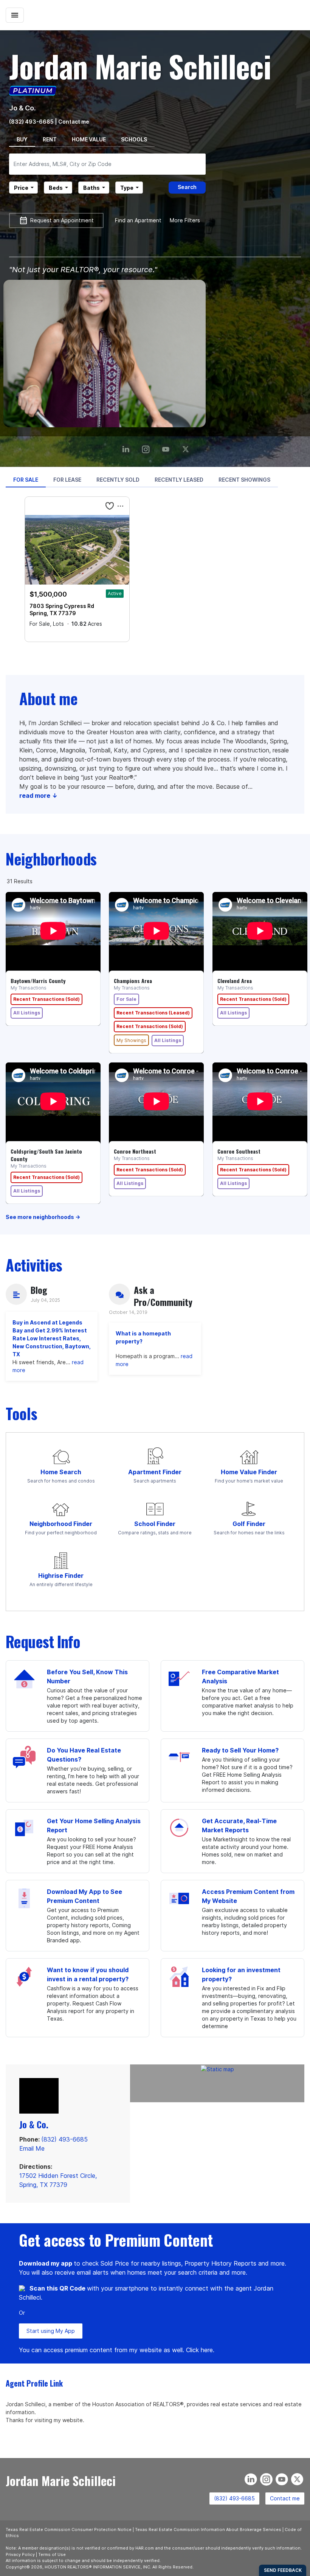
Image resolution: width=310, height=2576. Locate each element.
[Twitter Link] (187, 446)
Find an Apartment (138, 220)
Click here (199, 2350)
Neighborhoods (51, 859)
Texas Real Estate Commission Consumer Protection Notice (69, 2529)
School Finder (155, 1524)
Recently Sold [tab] (118, 480)
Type (127, 188)
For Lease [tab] (67, 480)
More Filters (185, 220)
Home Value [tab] (89, 139)
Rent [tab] (50, 139)
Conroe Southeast (239, 1151)
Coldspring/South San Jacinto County (46, 1155)
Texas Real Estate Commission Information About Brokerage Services (208, 2529)
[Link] (167, 446)
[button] (110, 506)
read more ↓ (38, 796)
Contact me (285, 2498)
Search (187, 187)
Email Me (32, 2148)
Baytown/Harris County (38, 981)
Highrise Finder (61, 1576)
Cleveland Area (235, 981)
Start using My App (51, 2331)
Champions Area (133, 981)
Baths (91, 188)
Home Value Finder (249, 1472)
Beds (56, 188)
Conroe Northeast (135, 1151)
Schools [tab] (134, 139)
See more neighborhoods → (43, 1217)
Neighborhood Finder (61, 1524)
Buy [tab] (22, 139)
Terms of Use (52, 2554)
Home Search (61, 1472)
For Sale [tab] (26, 480)
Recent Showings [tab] (244, 480)
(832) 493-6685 (31, 122)
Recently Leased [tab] (179, 480)
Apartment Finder (155, 1472)
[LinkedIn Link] (127, 446)
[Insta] (147, 446)
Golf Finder (249, 1524)
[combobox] (107, 164)
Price (21, 188)
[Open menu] (15, 15)
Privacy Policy (20, 2554)
